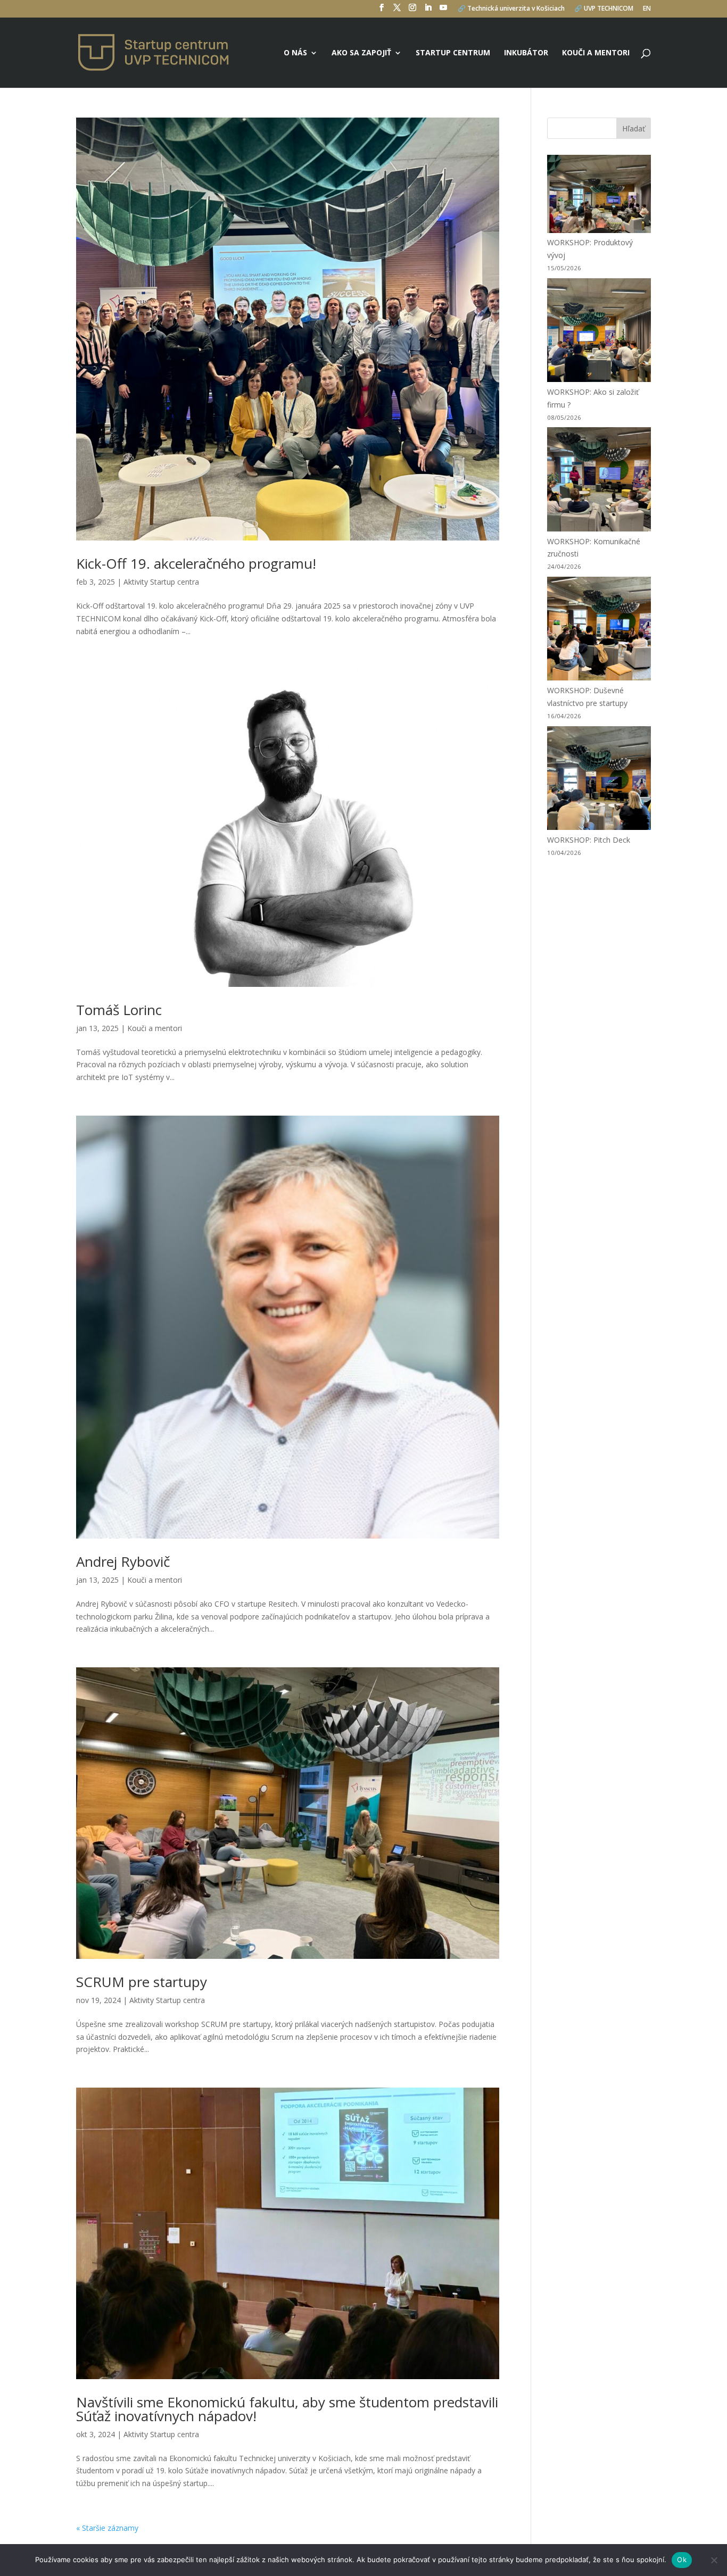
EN (647, 9)
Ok (682, 2560)
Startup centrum (453, 53)
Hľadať (634, 128)
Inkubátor (526, 53)
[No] (714, 2560)
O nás (295, 53)
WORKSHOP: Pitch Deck (589, 840)
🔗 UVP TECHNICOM (604, 9)
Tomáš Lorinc (119, 1010)
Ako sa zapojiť (361, 53)
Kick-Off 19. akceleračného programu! (196, 563)
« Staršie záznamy (107, 2528)
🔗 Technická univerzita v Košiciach (511, 9)
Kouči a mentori (596, 53)
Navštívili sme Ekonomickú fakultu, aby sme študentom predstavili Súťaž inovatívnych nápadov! (287, 2409)
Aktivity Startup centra (161, 582)
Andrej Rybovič (123, 1561)
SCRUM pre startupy (142, 1982)
